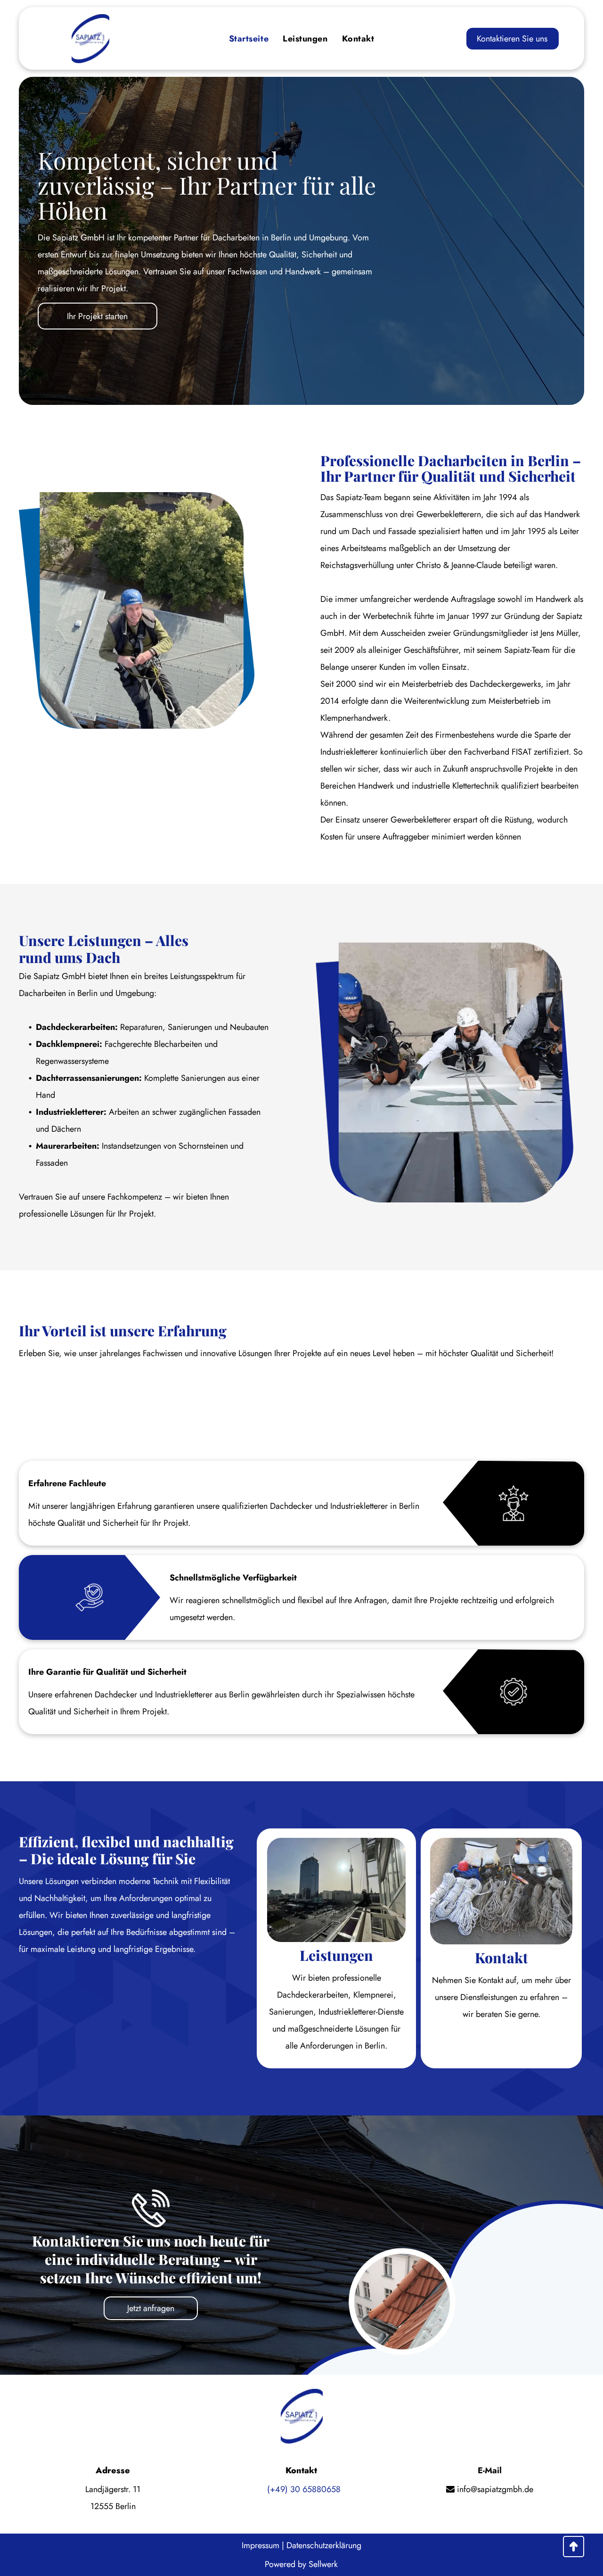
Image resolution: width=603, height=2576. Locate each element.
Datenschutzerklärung (324, 2545)
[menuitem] (249, 39)
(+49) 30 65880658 (304, 2489)
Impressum (261, 2545)
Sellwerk (323, 2564)
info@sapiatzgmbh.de (494, 2489)
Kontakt (501, 1958)
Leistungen (336, 1955)
